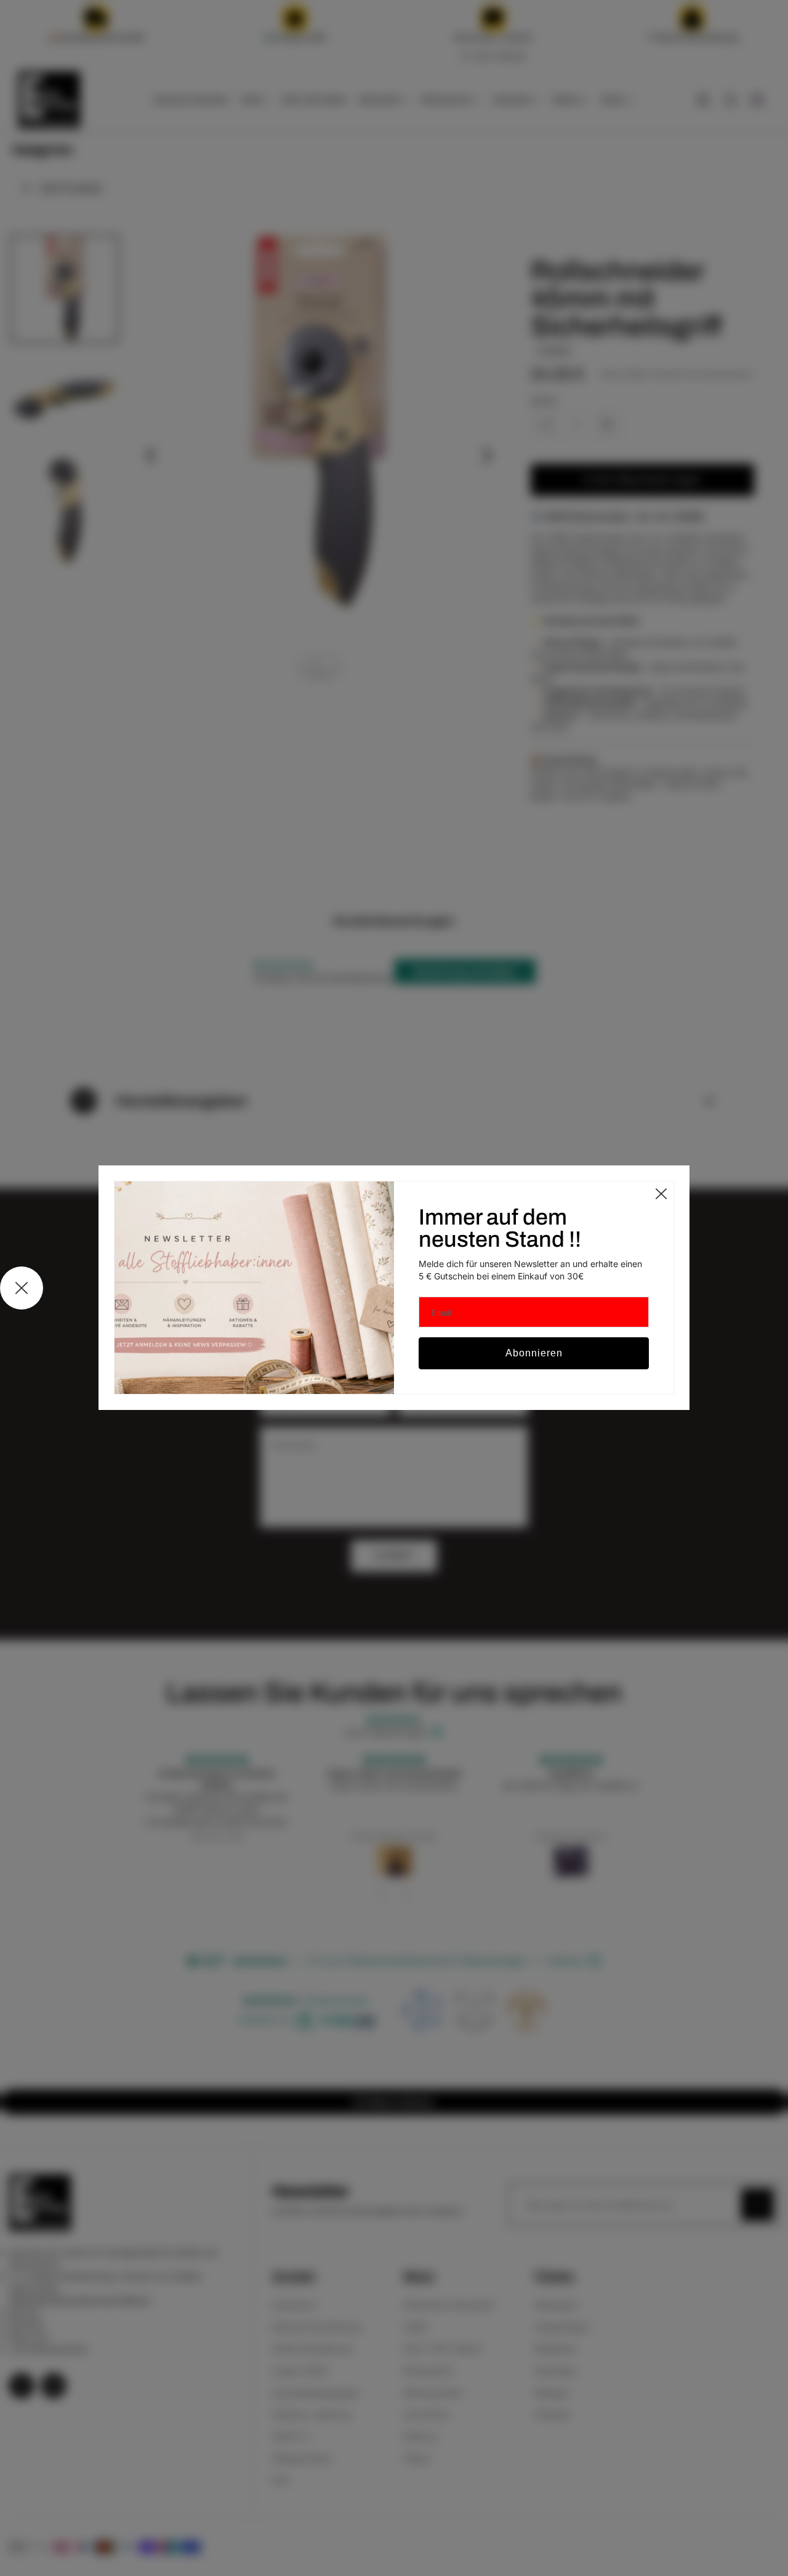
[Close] (661, 1194)
